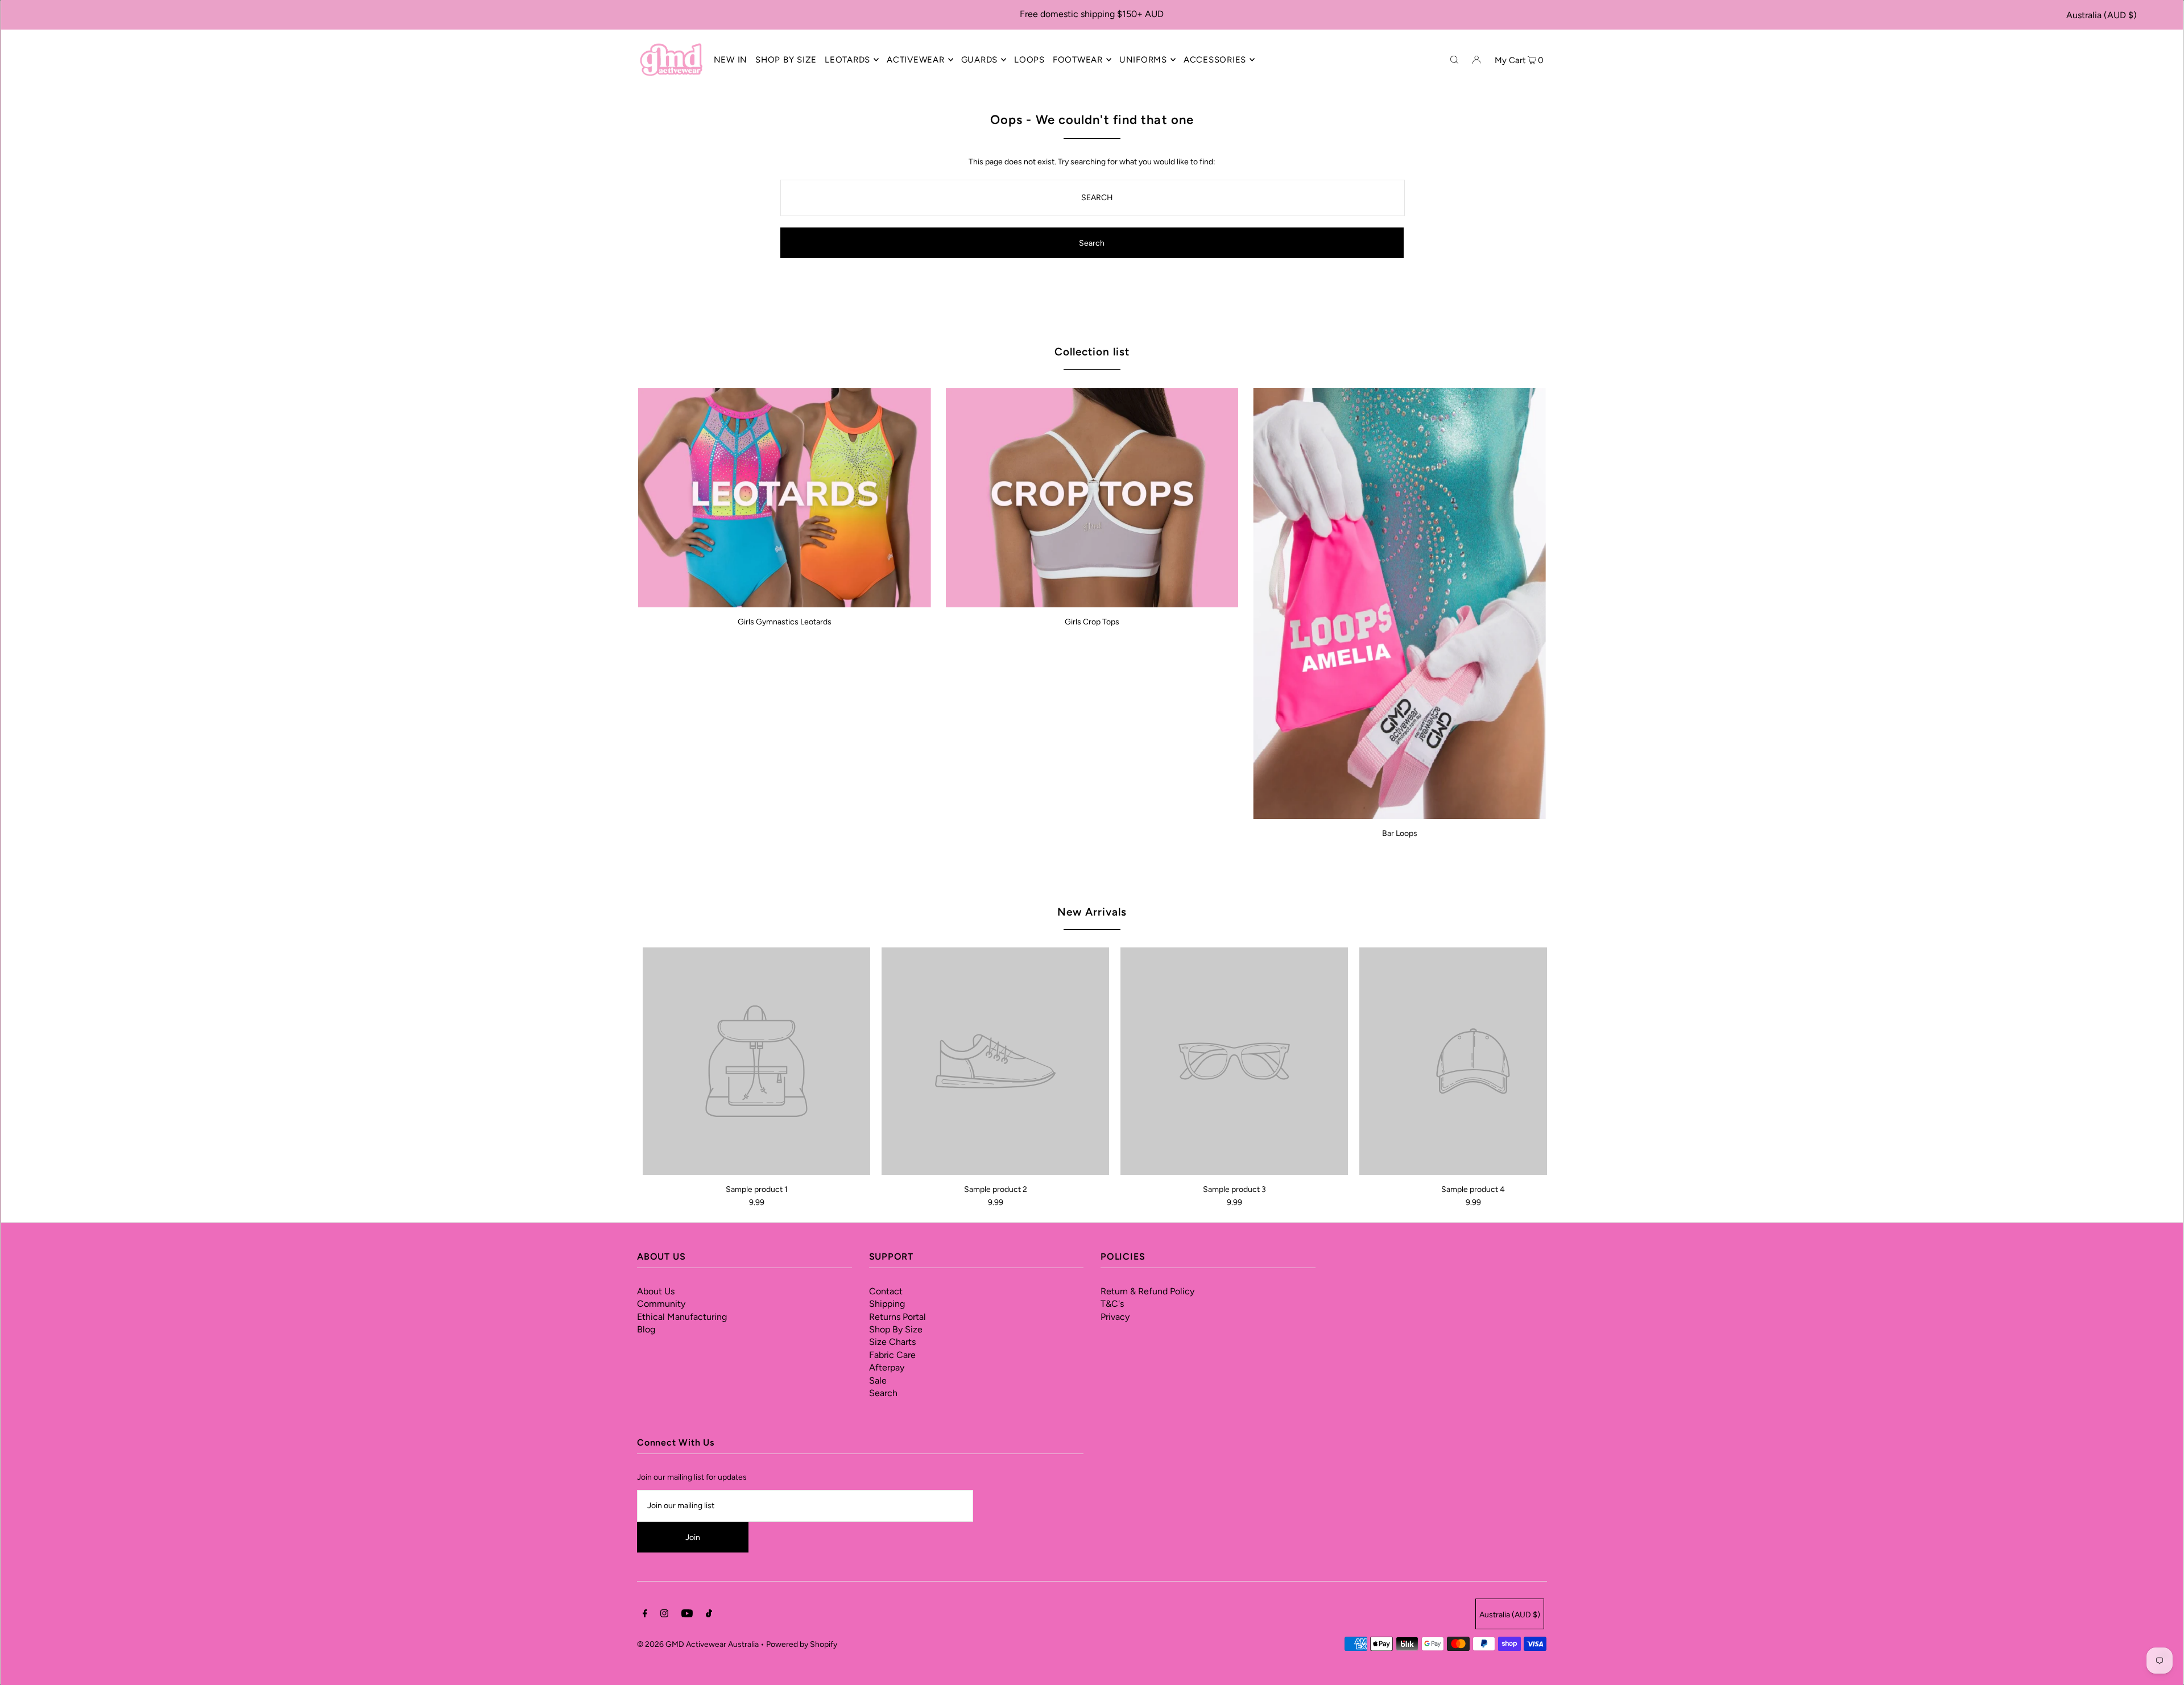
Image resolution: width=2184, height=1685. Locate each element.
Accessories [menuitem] (1215, 60)
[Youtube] (687, 1615)
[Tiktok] (709, 1615)
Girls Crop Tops (1092, 622)
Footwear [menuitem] (1078, 60)
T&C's (1112, 1304)
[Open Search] (1454, 59)
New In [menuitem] (731, 60)
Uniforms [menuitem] (1143, 60)
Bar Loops (1400, 833)
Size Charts (892, 1342)
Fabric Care (892, 1355)
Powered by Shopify (802, 1644)
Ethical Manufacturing (682, 1317)
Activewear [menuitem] (916, 60)
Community (661, 1304)
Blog (646, 1329)
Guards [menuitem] (980, 60)
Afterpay (887, 1367)
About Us (656, 1291)
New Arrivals (1092, 912)
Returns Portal (897, 1317)
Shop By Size (896, 1329)
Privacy (1115, 1317)
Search (883, 1393)
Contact (886, 1291)
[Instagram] (664, 1615)
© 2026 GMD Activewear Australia (698, 1644)
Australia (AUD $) (2102, 15)
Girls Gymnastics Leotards (785, 622)
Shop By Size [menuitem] (786, 60)
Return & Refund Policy (1147, 1291)
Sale (878, 1380)
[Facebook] (645, 1615)
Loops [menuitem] (1029, 60)
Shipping (887, 1304)
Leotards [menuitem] (847, 60)
